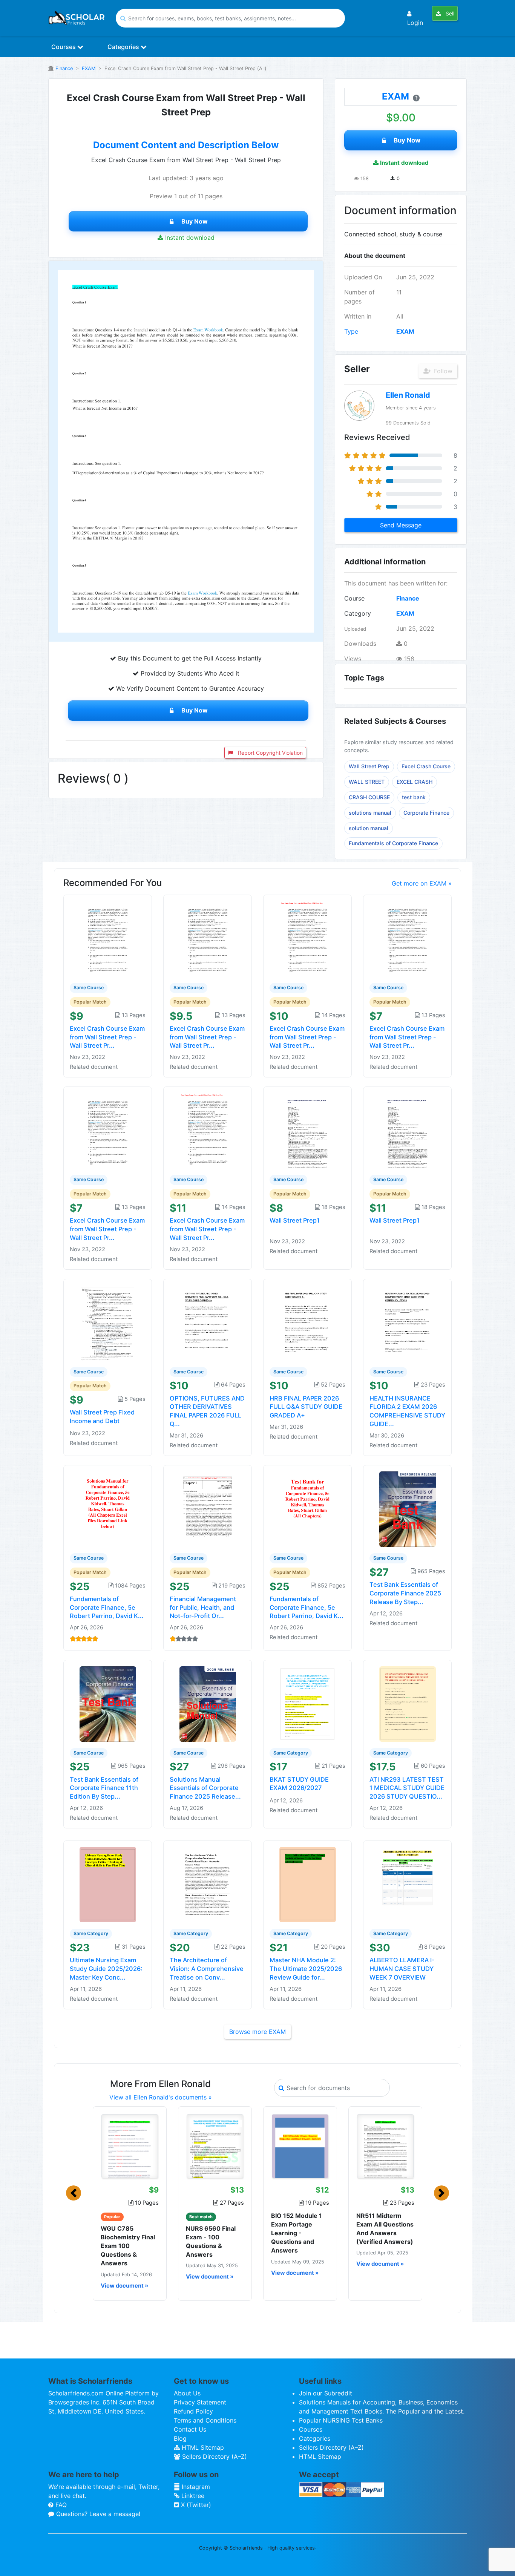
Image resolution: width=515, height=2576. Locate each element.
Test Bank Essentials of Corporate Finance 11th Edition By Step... (104, 1788)
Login (415, 23)
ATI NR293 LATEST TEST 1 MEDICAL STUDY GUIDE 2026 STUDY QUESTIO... (407, 1788)
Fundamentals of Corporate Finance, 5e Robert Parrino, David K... (107, 1608)
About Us (187, 2393)
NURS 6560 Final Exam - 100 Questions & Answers (211, 2242)
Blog (180, 2438)
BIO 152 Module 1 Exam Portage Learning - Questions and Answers (297, 2233)
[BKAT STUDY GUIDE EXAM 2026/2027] (308, 1703)
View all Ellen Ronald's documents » (161, 2097)
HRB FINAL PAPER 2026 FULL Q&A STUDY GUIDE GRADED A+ (306, 1407)
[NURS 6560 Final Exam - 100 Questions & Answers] (215, 2146)
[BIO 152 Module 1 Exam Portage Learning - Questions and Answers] (300, 2146)
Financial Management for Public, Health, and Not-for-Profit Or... (203, 1608)
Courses (64, 47)
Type (351, 331)
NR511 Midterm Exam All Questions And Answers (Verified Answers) (385, 2229)
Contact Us (190, 2429)
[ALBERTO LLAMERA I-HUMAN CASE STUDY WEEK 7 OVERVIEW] (408, 1884)
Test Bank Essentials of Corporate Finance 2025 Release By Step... (405, 1593)
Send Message (401, 525)
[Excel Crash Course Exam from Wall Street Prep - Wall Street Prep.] (308, 938)
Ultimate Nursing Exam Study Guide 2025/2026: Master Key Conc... (106, 1969)
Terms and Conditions (205, 2420)
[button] (74, 2193)
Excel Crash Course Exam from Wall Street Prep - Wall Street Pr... (107, 1037)
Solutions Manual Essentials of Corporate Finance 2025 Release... (205, 1788)
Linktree (192, 2496)
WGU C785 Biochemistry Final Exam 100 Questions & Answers (128, 2246)
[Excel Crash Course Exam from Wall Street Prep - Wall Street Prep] (108, 938)
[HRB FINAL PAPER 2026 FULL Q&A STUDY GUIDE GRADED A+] (308, 1322)
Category (358, 613)
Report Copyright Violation (270, 753)
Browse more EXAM (257, 2032)
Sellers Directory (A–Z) (214, 2456)
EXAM (89, 68)
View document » (124, 2286)
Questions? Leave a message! (97, 2514)
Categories (124, 47)
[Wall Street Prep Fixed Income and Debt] (108, 1322)
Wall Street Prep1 (295, 1220)
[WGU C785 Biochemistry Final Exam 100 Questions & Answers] (130, 2146)
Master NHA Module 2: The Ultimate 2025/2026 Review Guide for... (306, 1969)
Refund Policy (193, 2411)
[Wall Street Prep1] (308, 1130)
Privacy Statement (200, 2402)
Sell (449, 13)
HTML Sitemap (202, 2447)
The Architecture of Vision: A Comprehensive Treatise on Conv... (207, 1969)
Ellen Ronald (408, 395)
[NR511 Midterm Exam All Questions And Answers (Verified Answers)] (385, 2146)
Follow (442, 371)
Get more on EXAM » (422, 883)
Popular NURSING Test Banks (341, 2420)
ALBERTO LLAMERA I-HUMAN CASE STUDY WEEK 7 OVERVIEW (402, 1969)
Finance (64, 68)
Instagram (195, 2487)
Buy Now (195, 221)
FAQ (60, 2505)
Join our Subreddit (326, 2393)
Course (354, 598)
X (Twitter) (195, 2505)
